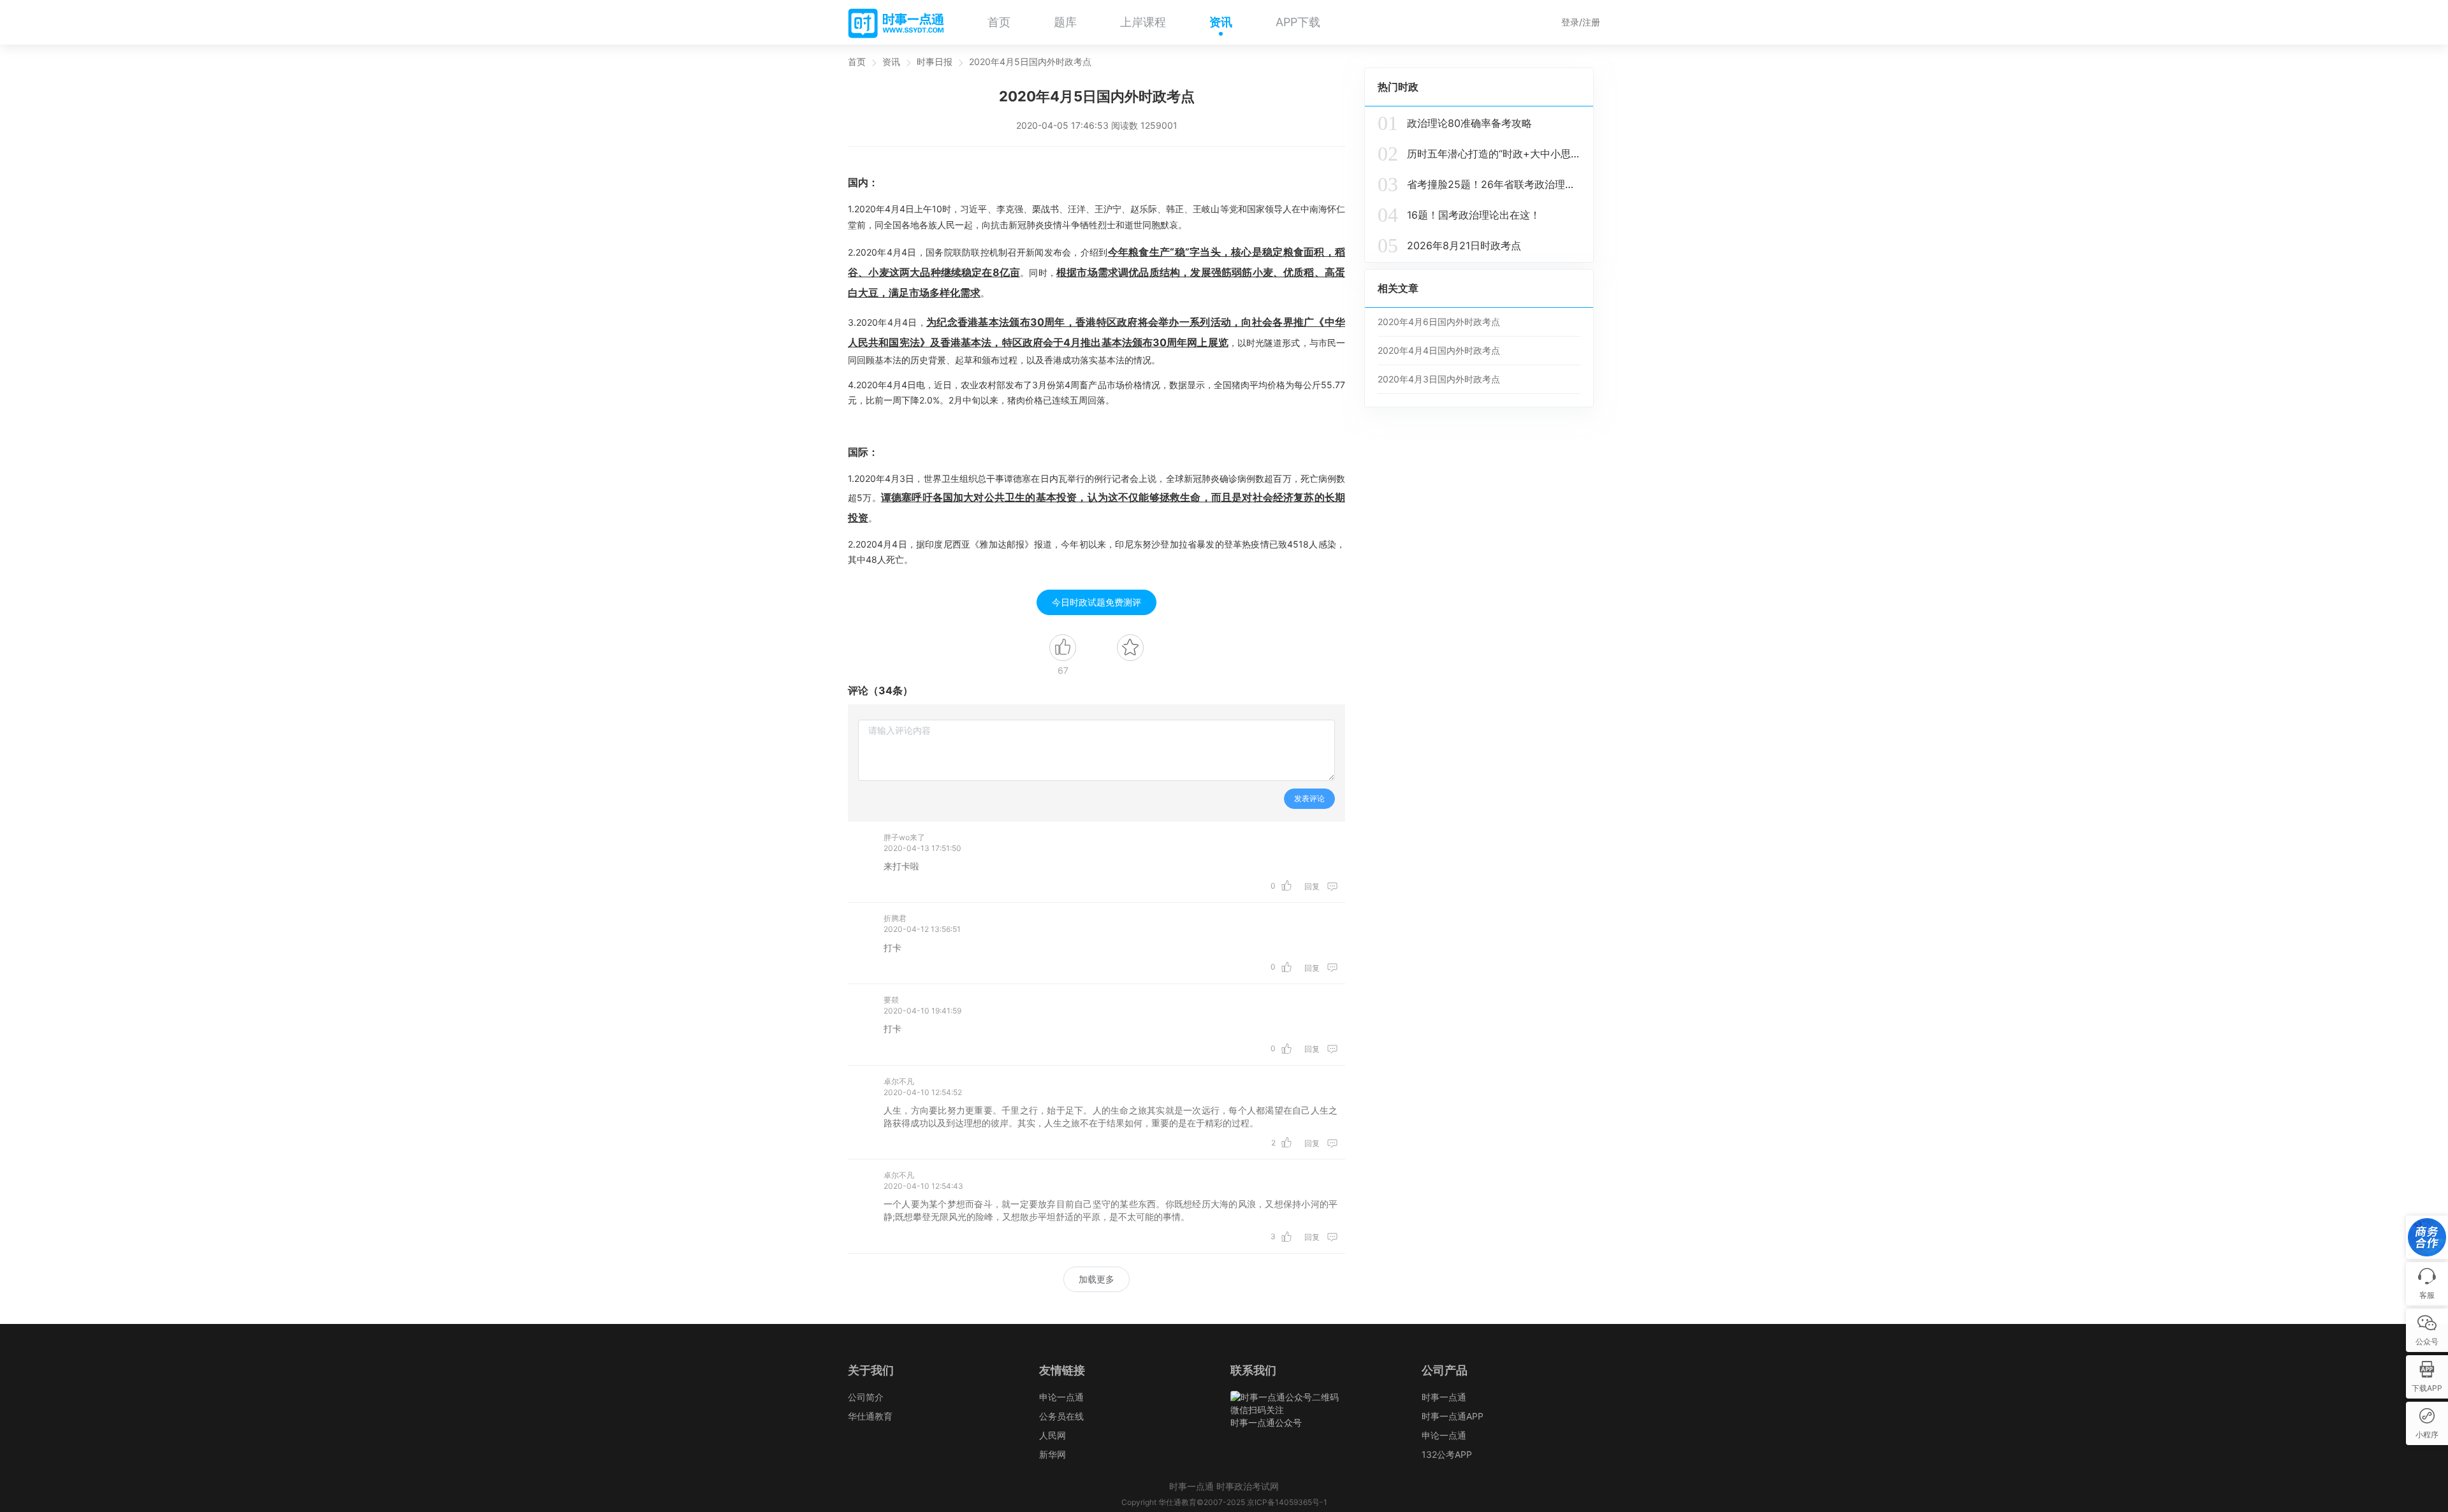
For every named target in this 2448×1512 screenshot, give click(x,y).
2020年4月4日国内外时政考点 (1439, 350)
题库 (1065, 22)
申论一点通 (1061, 1397)
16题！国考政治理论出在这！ (1459, 215)
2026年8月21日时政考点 (1449, 245)
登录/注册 (1581, 22)
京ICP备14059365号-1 (1287, 1502)
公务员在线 (1061, 1416)
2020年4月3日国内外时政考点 (1439, 379)
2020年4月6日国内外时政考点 (1439, 322)
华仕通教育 (870, 1416)
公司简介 (866, 1397)
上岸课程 (1143, 22)
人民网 (1053, 1435)
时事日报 (935, 62)
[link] (857, 62)
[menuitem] (999, 22)
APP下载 (1298, 22)
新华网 (1053, 1454)
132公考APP (1447, 1454)
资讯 (1221, 22)
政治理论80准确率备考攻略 (1455, 123)
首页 (999, 22)
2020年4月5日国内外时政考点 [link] (1030, 62)
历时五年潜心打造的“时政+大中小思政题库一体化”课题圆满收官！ (1479, 154)
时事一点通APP (1453, 1416)
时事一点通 (1444, 1397)
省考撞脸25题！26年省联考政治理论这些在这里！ (1479, 184)
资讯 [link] (891, 62)
